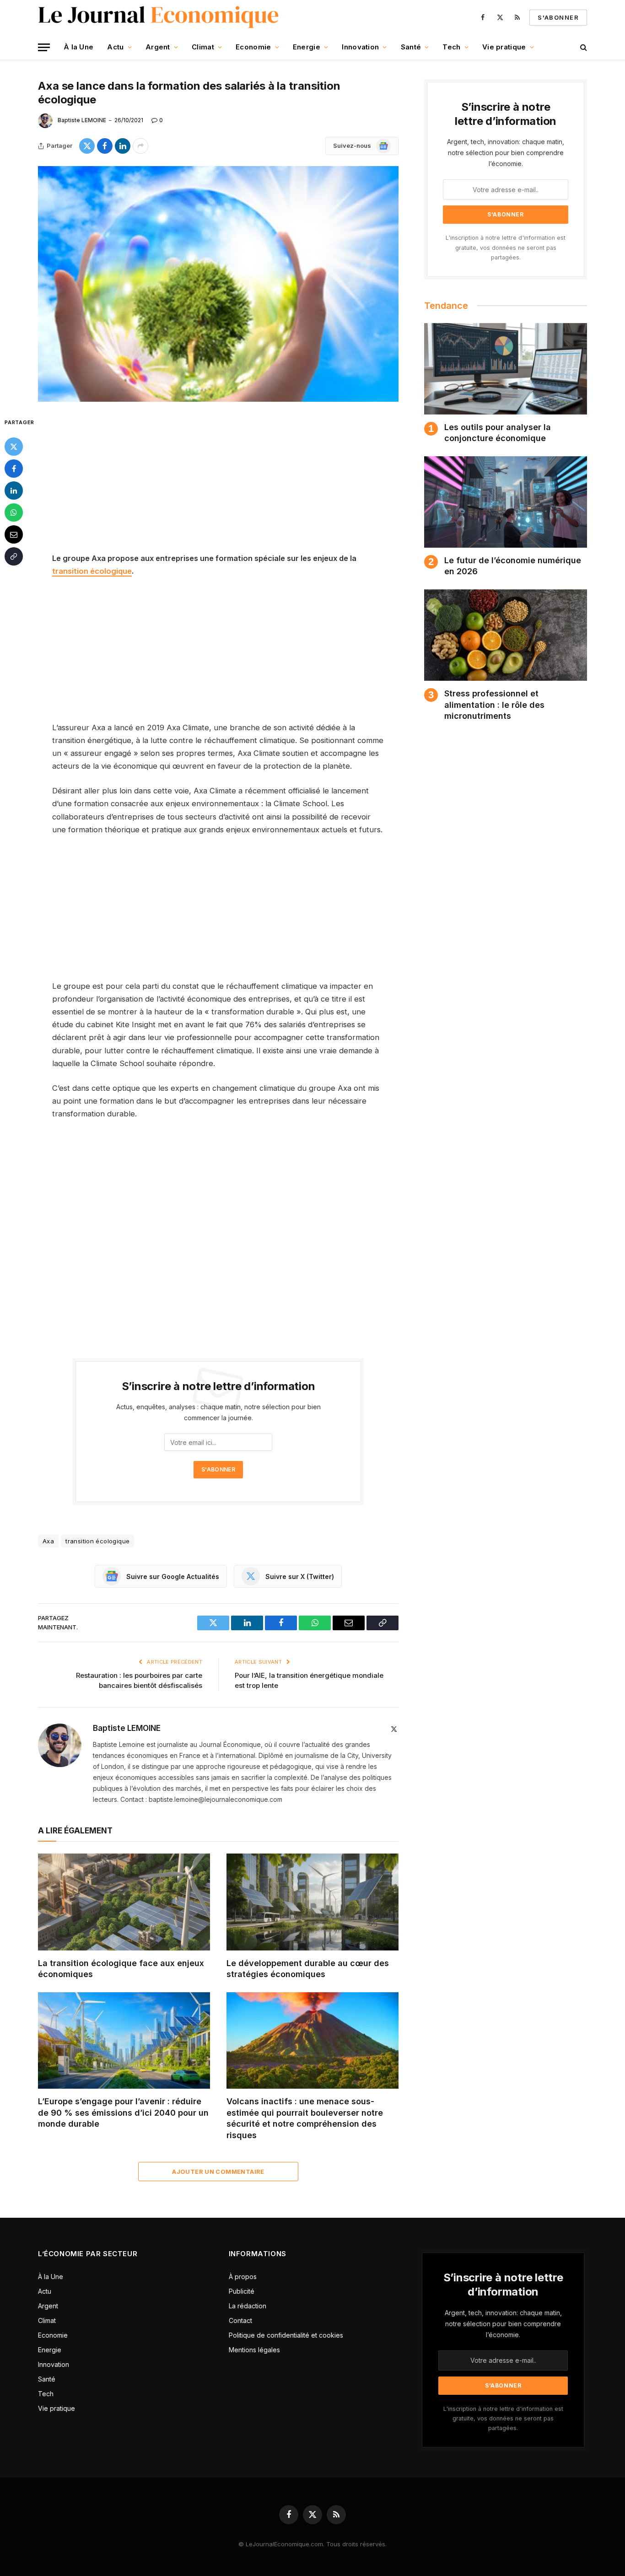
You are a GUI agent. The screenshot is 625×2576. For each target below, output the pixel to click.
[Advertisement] (218, 484)
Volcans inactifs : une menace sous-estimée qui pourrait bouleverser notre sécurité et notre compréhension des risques (305, 2118)
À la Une (78, 47)
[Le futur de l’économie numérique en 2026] (506, 502)
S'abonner (558, 17)
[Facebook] (14, 469)
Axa (48, 1541)
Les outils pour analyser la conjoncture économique (498, 433)
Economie (253, 47)
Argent (158, 47)
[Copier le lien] (14, 556)
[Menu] (44, 47)
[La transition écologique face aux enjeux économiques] (124, 1902)
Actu (115, 47)
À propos (243, 2277)
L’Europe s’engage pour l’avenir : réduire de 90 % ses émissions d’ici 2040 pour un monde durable (123, 2113)
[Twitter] (14, 447)
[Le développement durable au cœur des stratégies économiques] (312, 1902)
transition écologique (92, 571)
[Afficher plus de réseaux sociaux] (140, 146)
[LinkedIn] (14, 490)
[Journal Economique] (159, 17)
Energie (307, 47)
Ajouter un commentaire (218, 2172)
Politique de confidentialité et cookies (287, 2335)
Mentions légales (254, 2350)
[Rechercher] (583, 47)
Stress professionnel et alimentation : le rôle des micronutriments (494, 705)
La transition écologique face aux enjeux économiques (121, 1969)
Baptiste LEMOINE (82, 120)
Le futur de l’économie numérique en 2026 (513, 566)
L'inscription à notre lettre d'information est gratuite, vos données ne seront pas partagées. (506, 248)
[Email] (14, 534)
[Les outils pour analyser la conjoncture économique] (506, 369)
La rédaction (248, 2306)
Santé (411, 47)
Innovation (360, 47)
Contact (240, 2320)
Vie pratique (504, 47)
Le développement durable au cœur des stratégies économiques (308, 1969)
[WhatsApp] (14, 512)
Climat (203, 47)
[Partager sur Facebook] (105, 146)
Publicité (242, 2291)
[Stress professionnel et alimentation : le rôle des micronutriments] (506, 635)
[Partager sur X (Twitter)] (87, 146)
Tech (451, 47)
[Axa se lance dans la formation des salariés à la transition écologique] (218, 284)
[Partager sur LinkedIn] (123, 146)
